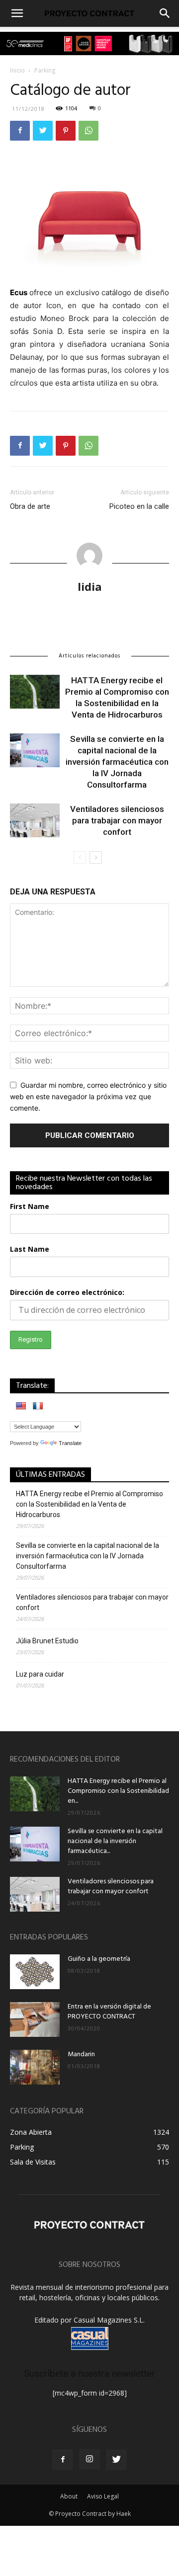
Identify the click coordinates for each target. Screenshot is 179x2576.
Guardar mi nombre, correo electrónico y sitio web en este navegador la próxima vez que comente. (88, 1096)
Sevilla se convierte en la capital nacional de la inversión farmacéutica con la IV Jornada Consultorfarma (117, 762)
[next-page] (96, 857)
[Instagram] (89, 2459)
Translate (70, 1443)
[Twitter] (43, 131)
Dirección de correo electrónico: (67, 1292)
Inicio (17, 70)
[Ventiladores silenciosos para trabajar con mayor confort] (35, 821)
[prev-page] (80, 857)
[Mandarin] (35, 2067)
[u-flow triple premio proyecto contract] (89, 43)
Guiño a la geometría (99, 1959)
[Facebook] (20, 131)
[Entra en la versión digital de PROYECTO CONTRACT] (35, 2019)
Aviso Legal (103, 2496)
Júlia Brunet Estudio (47, 1641)
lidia (90, 586)
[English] (21, 1406)
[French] (38, 1406)
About (69, 2496)
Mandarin (81, 2054)
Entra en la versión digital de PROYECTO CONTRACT (109, 2012)
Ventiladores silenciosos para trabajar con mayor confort (117, 820)
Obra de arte (30, 506)
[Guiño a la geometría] (35, 1972)
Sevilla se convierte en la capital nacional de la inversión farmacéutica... (115, 1841)
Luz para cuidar (40, 1674)
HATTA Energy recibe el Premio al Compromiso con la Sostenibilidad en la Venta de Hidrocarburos (89, 1504)
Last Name (30, 1249)
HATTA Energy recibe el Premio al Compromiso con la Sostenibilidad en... (118, 1791)
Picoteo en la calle (139, 506)
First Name (30, 1206)
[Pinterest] (66, 131)
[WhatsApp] (89, 131)
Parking (45, 70)
